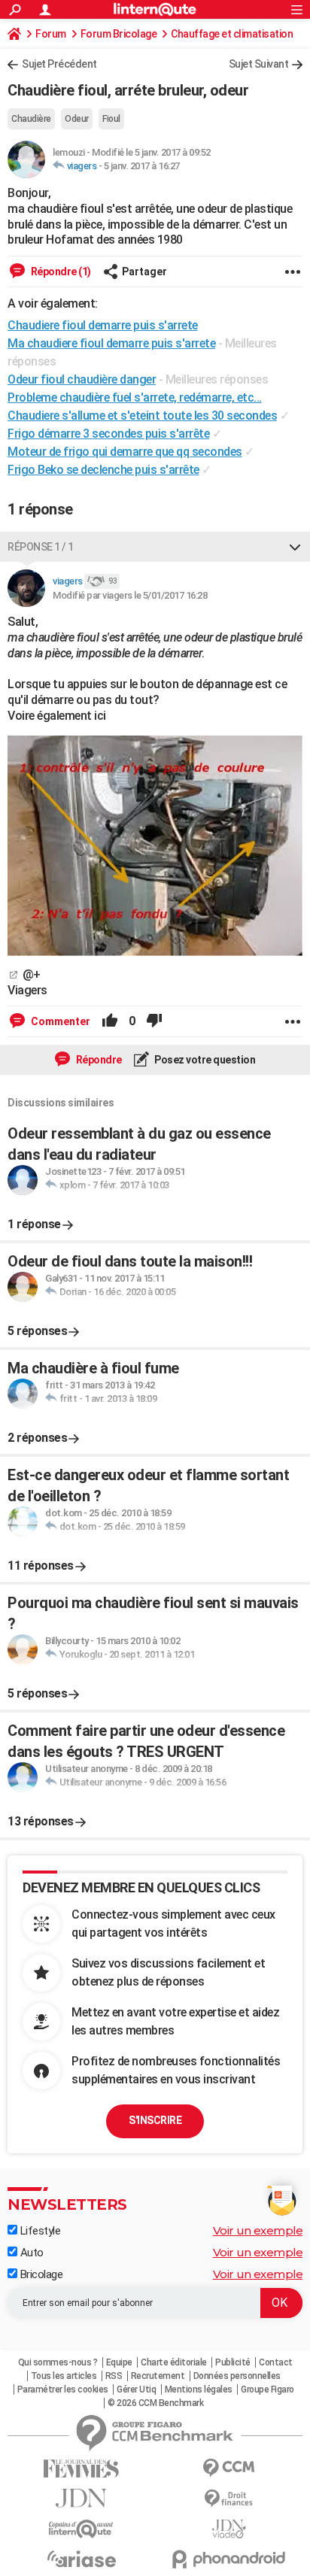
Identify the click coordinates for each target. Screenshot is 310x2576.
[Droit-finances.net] (229, 2499)
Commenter (59, 1021)
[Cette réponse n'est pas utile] (154, 1021)
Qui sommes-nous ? (58, 2362)
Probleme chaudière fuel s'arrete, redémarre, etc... (135, 397)
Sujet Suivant (259, 64)
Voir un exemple (258, 2230)
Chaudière (31, 119)
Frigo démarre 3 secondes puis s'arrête (108, 434)
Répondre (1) (60, 272)
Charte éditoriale (174, 2362)
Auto (30, 2253)
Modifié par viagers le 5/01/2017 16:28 (130, 595)
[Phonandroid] (229, 2559)
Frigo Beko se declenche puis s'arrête (103, 470)
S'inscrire (155, 2120)
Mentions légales (199, 2389)
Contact (276, 2362)
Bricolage (40, 2274)
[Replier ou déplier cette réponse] (295, 547)
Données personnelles (237, 2376)
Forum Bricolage (119, 34)
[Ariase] (81, 2559)
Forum (51, 34)
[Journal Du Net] (81, 2498)
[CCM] (229, 2468)
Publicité (233, 2362)
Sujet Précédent (59, 64)
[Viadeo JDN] (229, 2529)
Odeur (77, 119)
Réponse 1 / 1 (41, 547)
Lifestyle (39, 2231)
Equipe (119, 2362)
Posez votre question (204, 1060)
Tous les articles (64, 2376)
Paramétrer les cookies (63, 2389)
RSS (114, 2376)
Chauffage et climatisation (232, 34)
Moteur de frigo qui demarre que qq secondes (125, 452)
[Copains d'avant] (81, 2529)
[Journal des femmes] (81, 2469)
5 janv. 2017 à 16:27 (142, 166)
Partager (144, 272)
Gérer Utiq (136, 2389)
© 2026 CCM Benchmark (155, 2403)
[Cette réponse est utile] (110, 1021)
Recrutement (158, 2376)
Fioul (111, 119)
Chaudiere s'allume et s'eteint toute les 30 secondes (142, 416)
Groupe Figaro (267, 2389)
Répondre (98, 1060)
